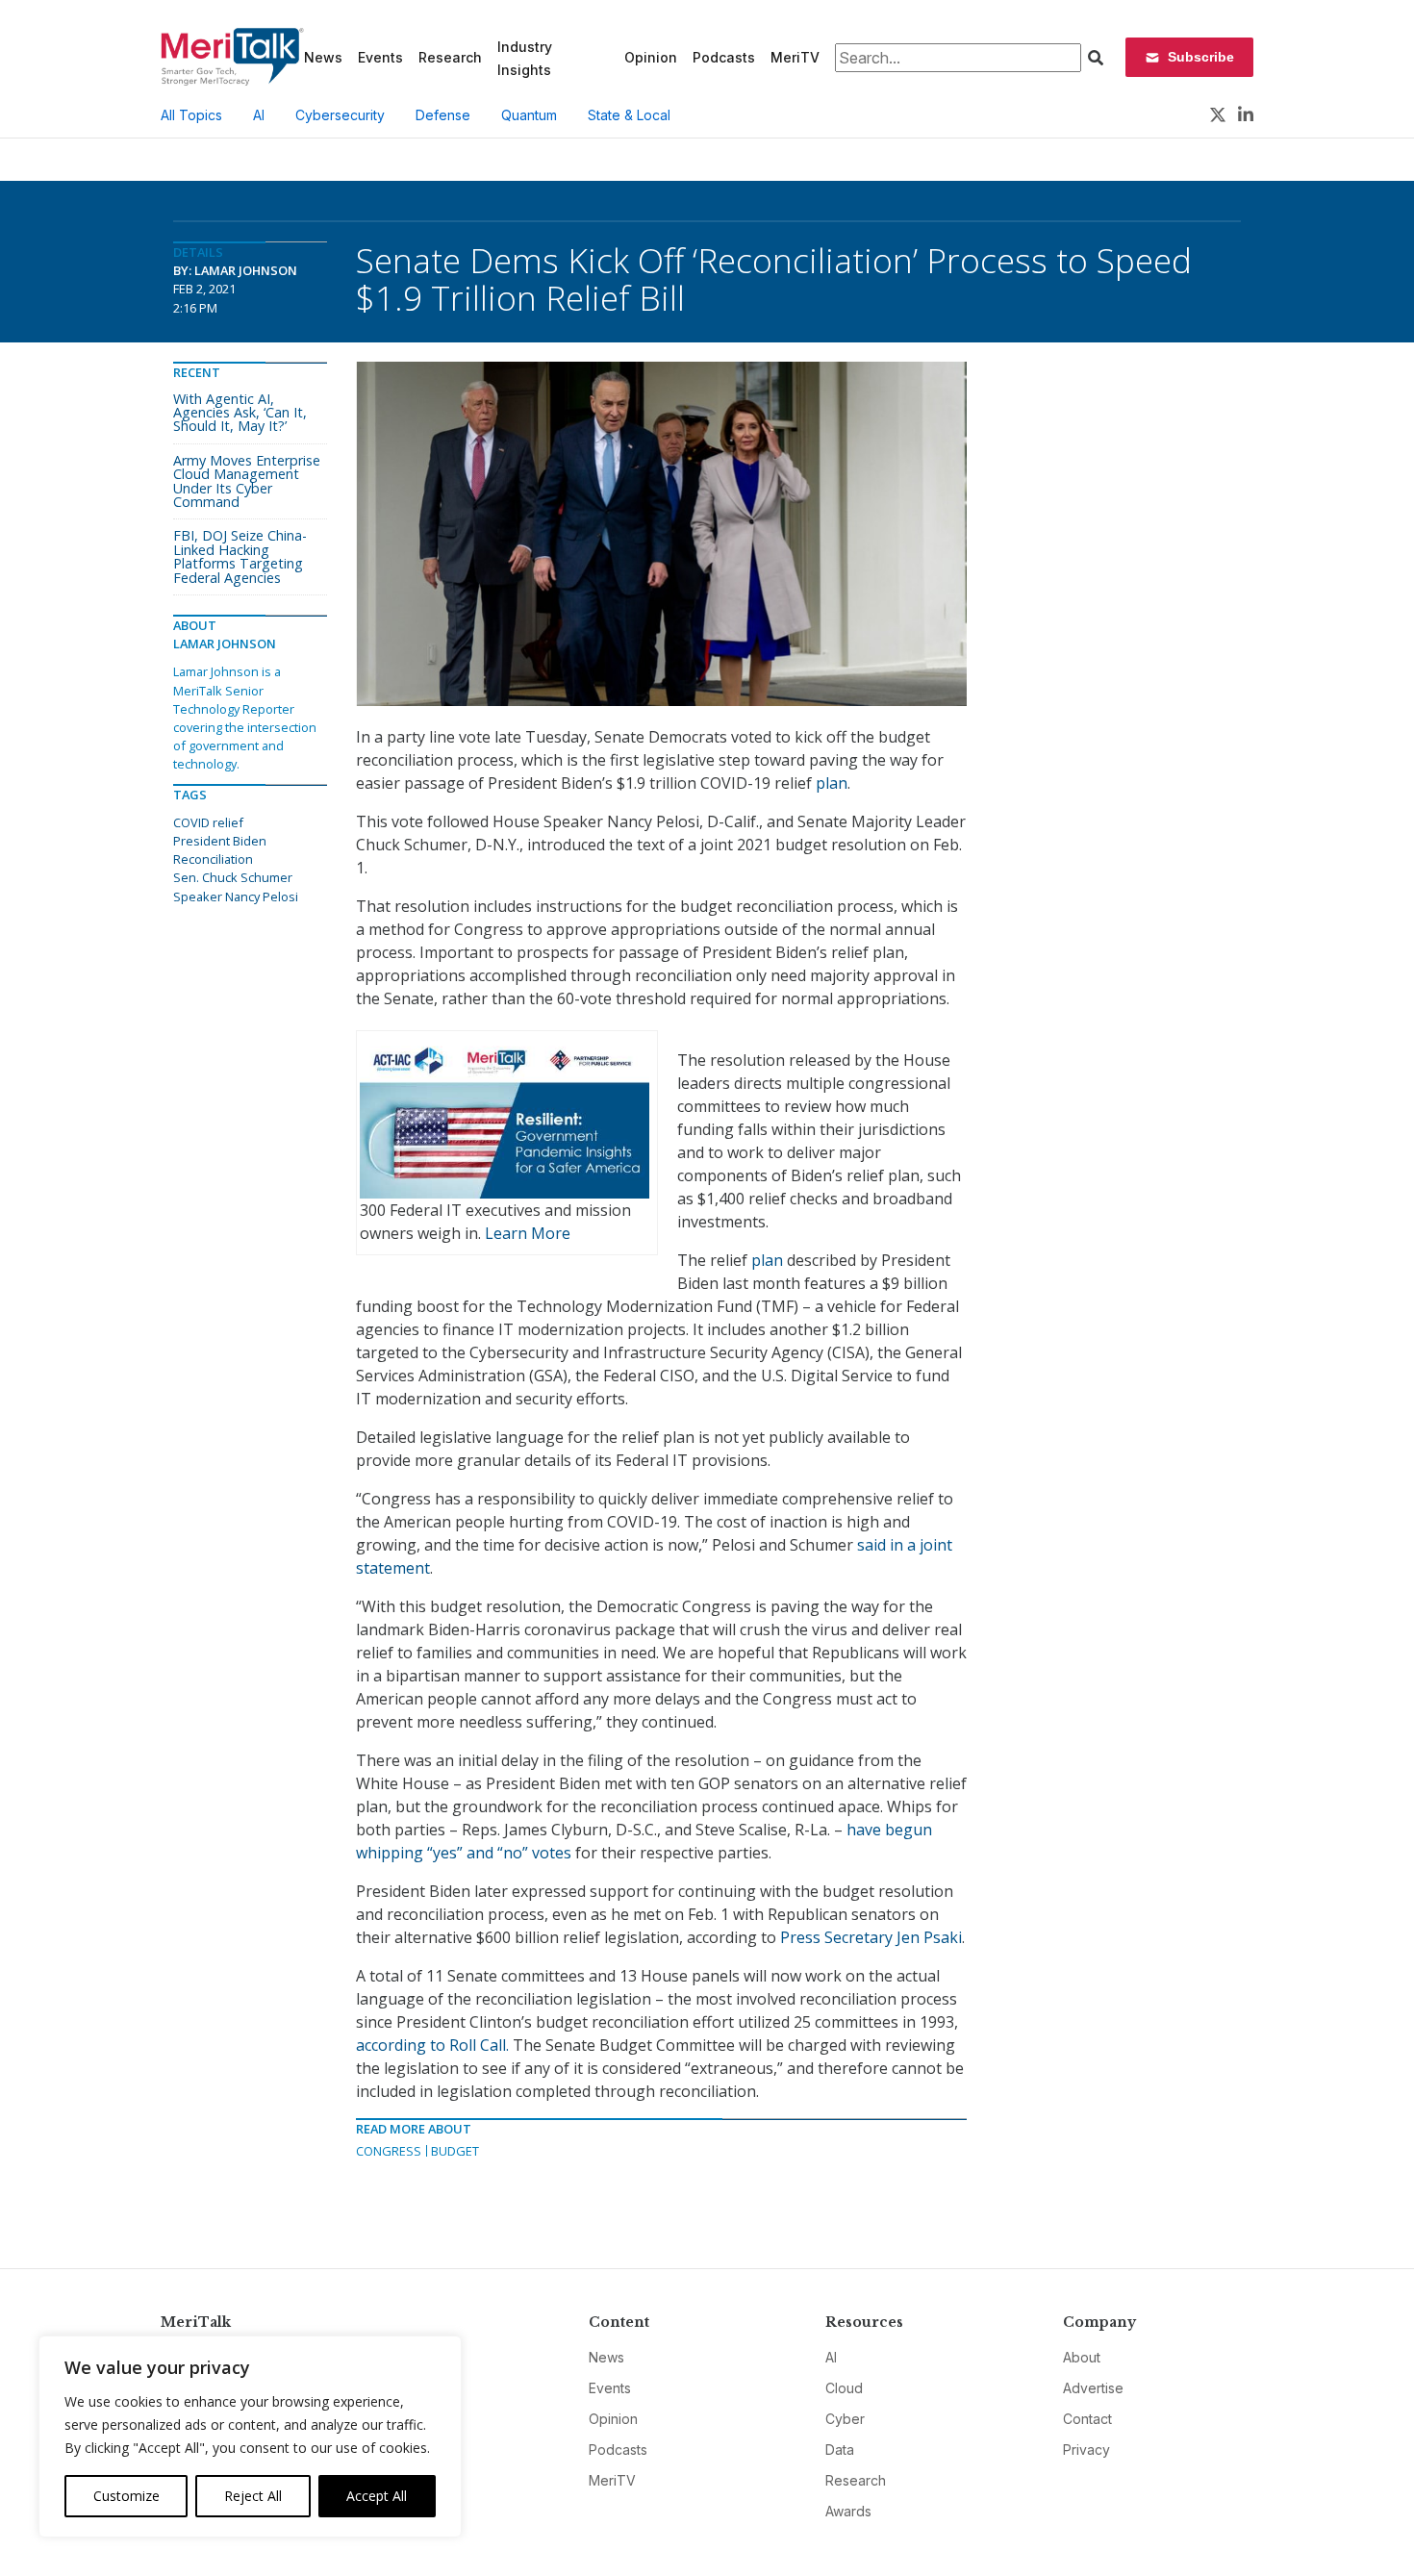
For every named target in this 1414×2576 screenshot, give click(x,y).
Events (380, 57)
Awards (848, 2511)
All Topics (191, 115)
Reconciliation (213, 859)
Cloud (844, 2388)
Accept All (377, 2496)
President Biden (220, 841)
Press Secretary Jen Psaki (871, 1937)
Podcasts (724, 57)
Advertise (1093, 2388)
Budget (455, 2151)
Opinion (651, 57)
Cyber (845, 2419)
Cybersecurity (340, 115)
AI (259, 115)
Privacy (1086, 2450)
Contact (1087, 2419)
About (1082, 2357)
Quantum (529, 115)
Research (450, 57)
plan (832, 783)
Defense (443, 115)
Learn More (528, 1233)
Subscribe (1201, 57)
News (323, 57)
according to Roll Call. (432, 2045)
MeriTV (795, 57)
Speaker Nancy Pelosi (236, 897)
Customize (126, 2496)
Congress (389, 2151)
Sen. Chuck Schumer (233, 877)
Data (840, 2450)
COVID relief (208, 822)
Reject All (253, 2496)
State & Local (629, 115)
